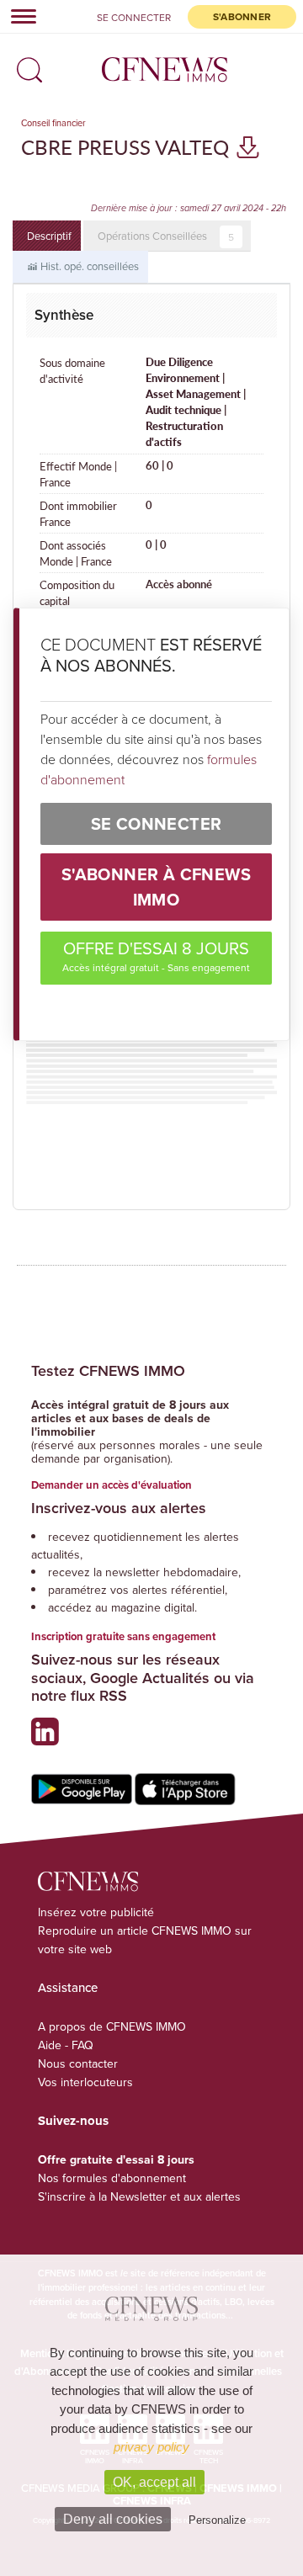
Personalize (217, 2520)
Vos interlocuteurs (85, 2082)
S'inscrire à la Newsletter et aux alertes (139, 2196)
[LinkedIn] (49, 1738)
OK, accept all (154, 2482)
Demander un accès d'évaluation (112, 1485)
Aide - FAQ (66, 2045)
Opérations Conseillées (166, 236)
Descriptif (49, 236)
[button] (25, 64)
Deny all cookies (113, 2519)
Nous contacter (78, 2063)
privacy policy (151, 2447)
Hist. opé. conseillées (88, 266)
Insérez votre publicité (96, 1912)
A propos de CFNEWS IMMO (112, 2026)
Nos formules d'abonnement (112, 2178)
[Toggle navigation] (19, 16)
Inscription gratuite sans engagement (123, 1636)
